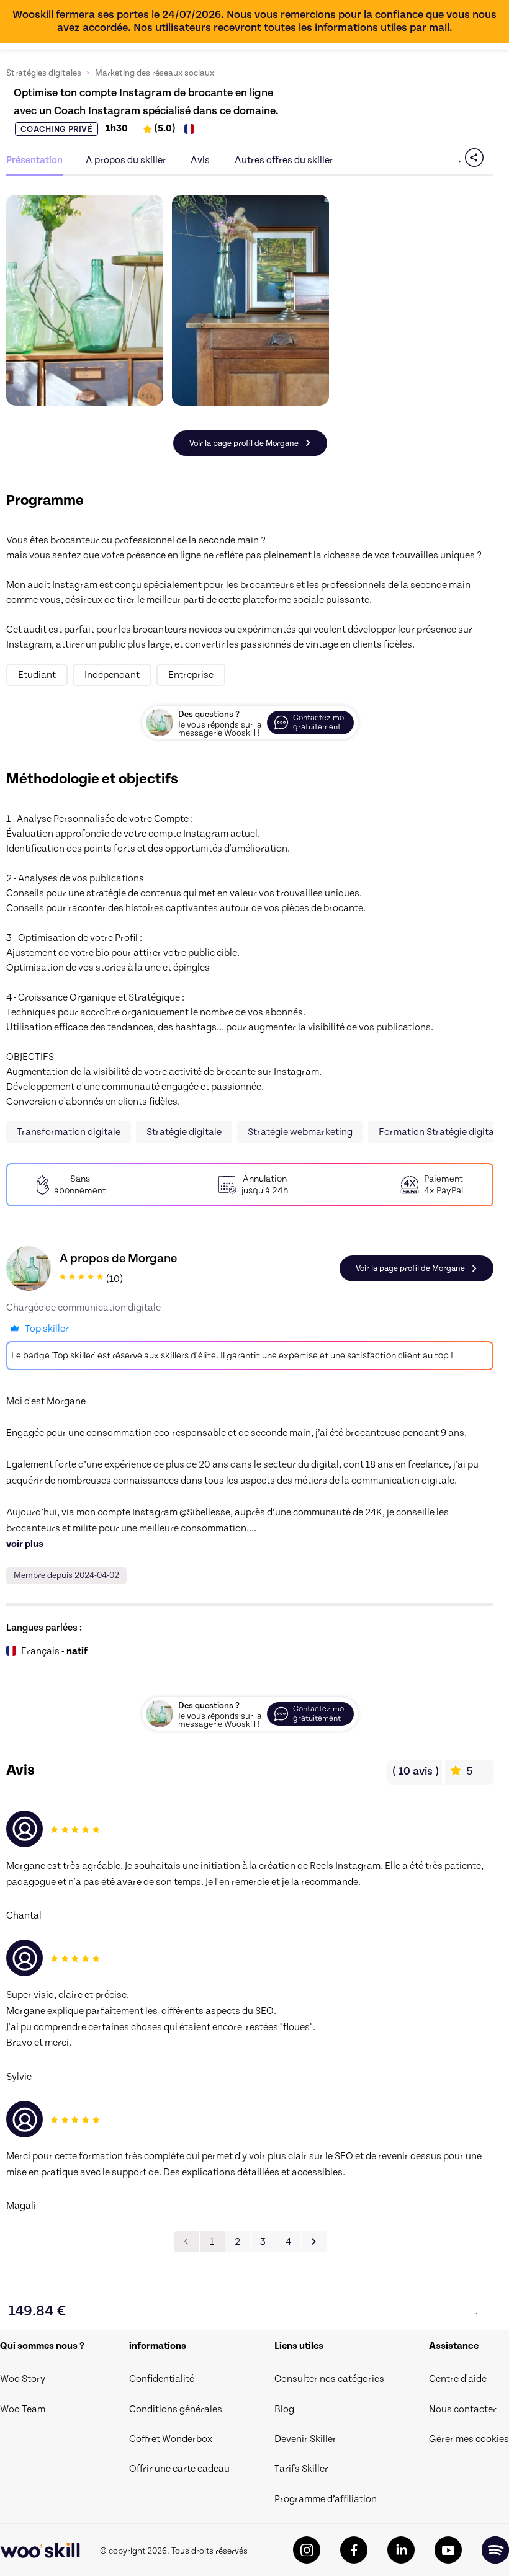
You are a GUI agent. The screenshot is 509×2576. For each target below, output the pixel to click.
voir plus (25, 1544)
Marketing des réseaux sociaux (155, 73)
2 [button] (237, 2242)
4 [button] (288, 2242)
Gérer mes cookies (469, 2439)
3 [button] (263, 2242)
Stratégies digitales (44, 73)
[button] (314, 2242)
